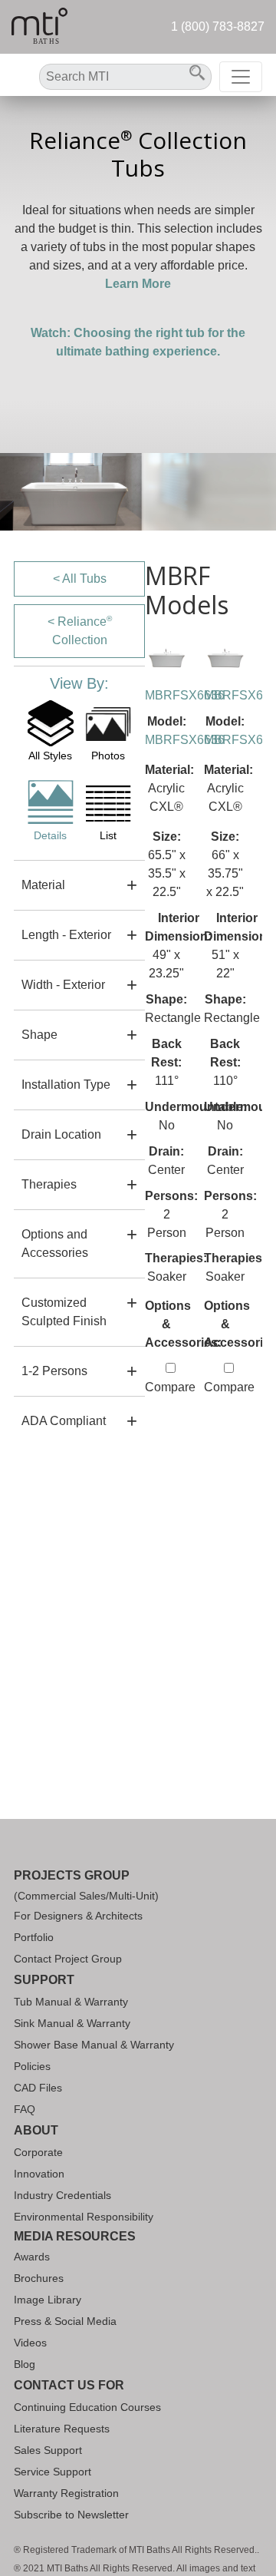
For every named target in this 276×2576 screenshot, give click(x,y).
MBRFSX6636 (185, 695)
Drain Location (61, 1134)
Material (43, 885)
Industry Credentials (62, 2195)
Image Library (48, 2300)
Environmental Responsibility (84, 2217)
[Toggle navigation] (241, 77)
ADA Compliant (64, 1421)
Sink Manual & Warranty (72, 2023)
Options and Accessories (55, 1243)
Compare (170, 1387)
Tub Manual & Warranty (71, 2002)
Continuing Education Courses (87, 2407)
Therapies (49, 1184)
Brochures (39, 2278)
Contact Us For (69, 2385)
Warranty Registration (66, 2493)
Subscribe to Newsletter (71, 2515)
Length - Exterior (66, 935)
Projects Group (72, 1875)
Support (44, 1980)
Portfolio (34, 1937)
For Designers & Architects (78, 1916)
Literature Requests (62, 2429)
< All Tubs (80, 579)
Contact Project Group (68, 1959)
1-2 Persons (54, 1371)
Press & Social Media (65, 2321)
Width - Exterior (63, 985)
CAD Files (38, 2088)
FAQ (25, 2109)
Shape (39, 1035)
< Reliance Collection (80, 630)
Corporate (38, 2152)
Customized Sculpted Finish (64, 1312)
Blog (25, 2364)
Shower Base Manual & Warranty (94, 2045)
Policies (32, 2066)
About (36, 2130)
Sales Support (48, 2450)
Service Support (53, 2472)
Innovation (39, 2174)
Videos (30, 2343)
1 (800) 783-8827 (218, 26)
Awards (32, 2257)
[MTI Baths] (39, 27)
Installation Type (66, 1085)
